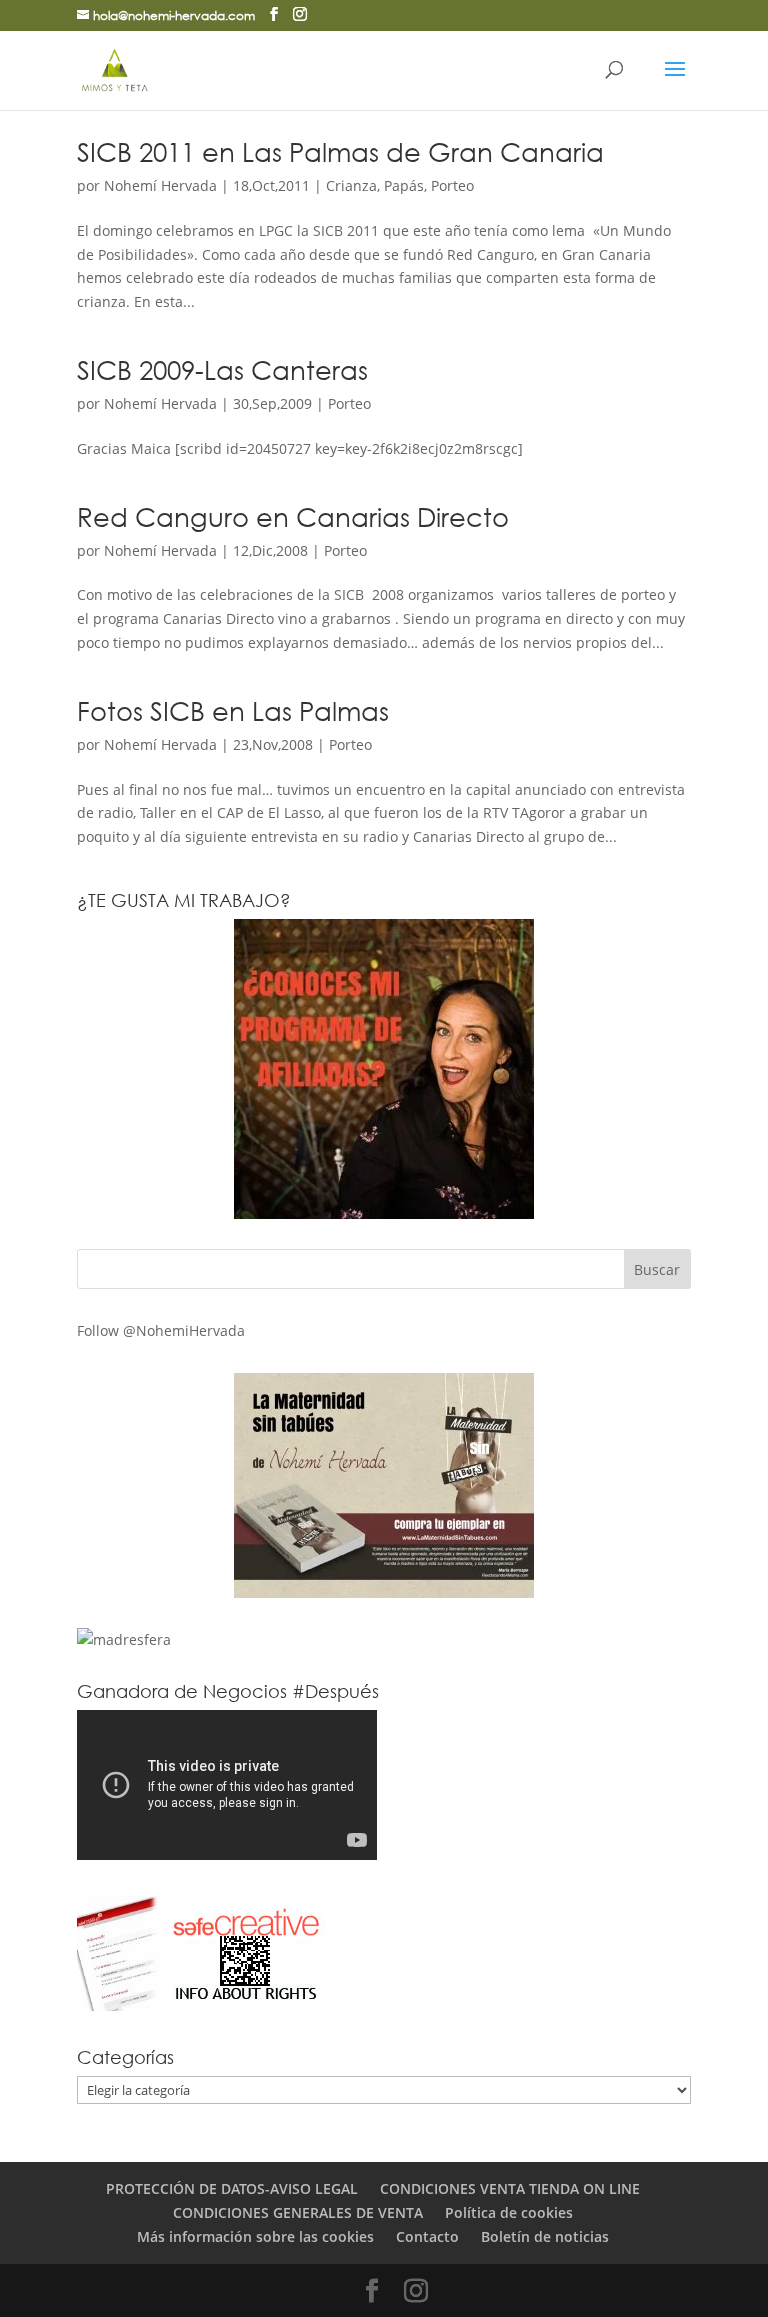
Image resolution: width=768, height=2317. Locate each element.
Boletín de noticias (545, 2236)
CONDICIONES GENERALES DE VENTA (298, 2212)
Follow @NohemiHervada (161, 1330)
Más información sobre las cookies (255, 2236)
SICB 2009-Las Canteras (222, 369)
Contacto (427, 2236)
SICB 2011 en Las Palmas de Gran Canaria (340, 151)
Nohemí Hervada (160, 185)
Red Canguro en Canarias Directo (293, 516)
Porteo (452, 185)
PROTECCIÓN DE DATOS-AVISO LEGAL (232, 2188)
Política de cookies (509, 2212)
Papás (404, 185)
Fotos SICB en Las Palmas (233, 710)
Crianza (351, 185)
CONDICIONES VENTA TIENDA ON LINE (510, 2188)
